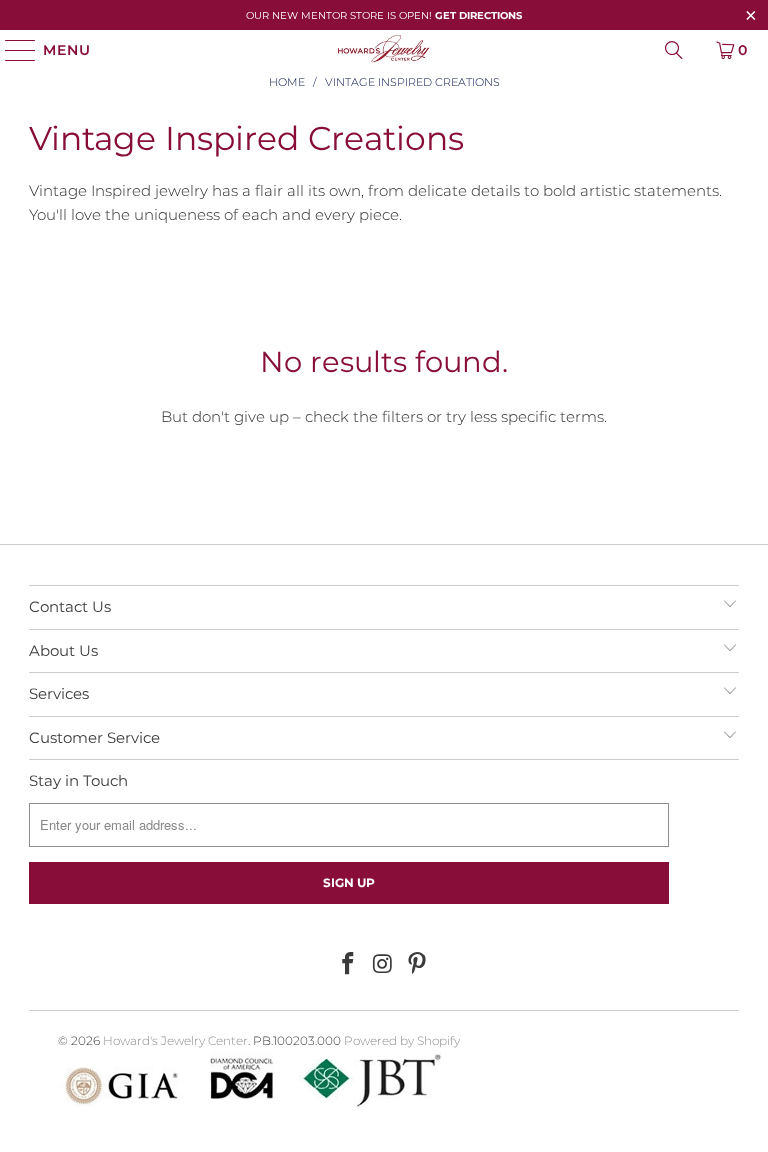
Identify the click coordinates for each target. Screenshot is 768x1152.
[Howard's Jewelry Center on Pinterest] (418, 965)
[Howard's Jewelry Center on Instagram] (383, 965)
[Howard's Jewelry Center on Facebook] (348, 965)
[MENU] (11, 50)
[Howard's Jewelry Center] (384, 50)
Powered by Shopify (402, 1040)
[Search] (674, 50)
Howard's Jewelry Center (175, 1040)
